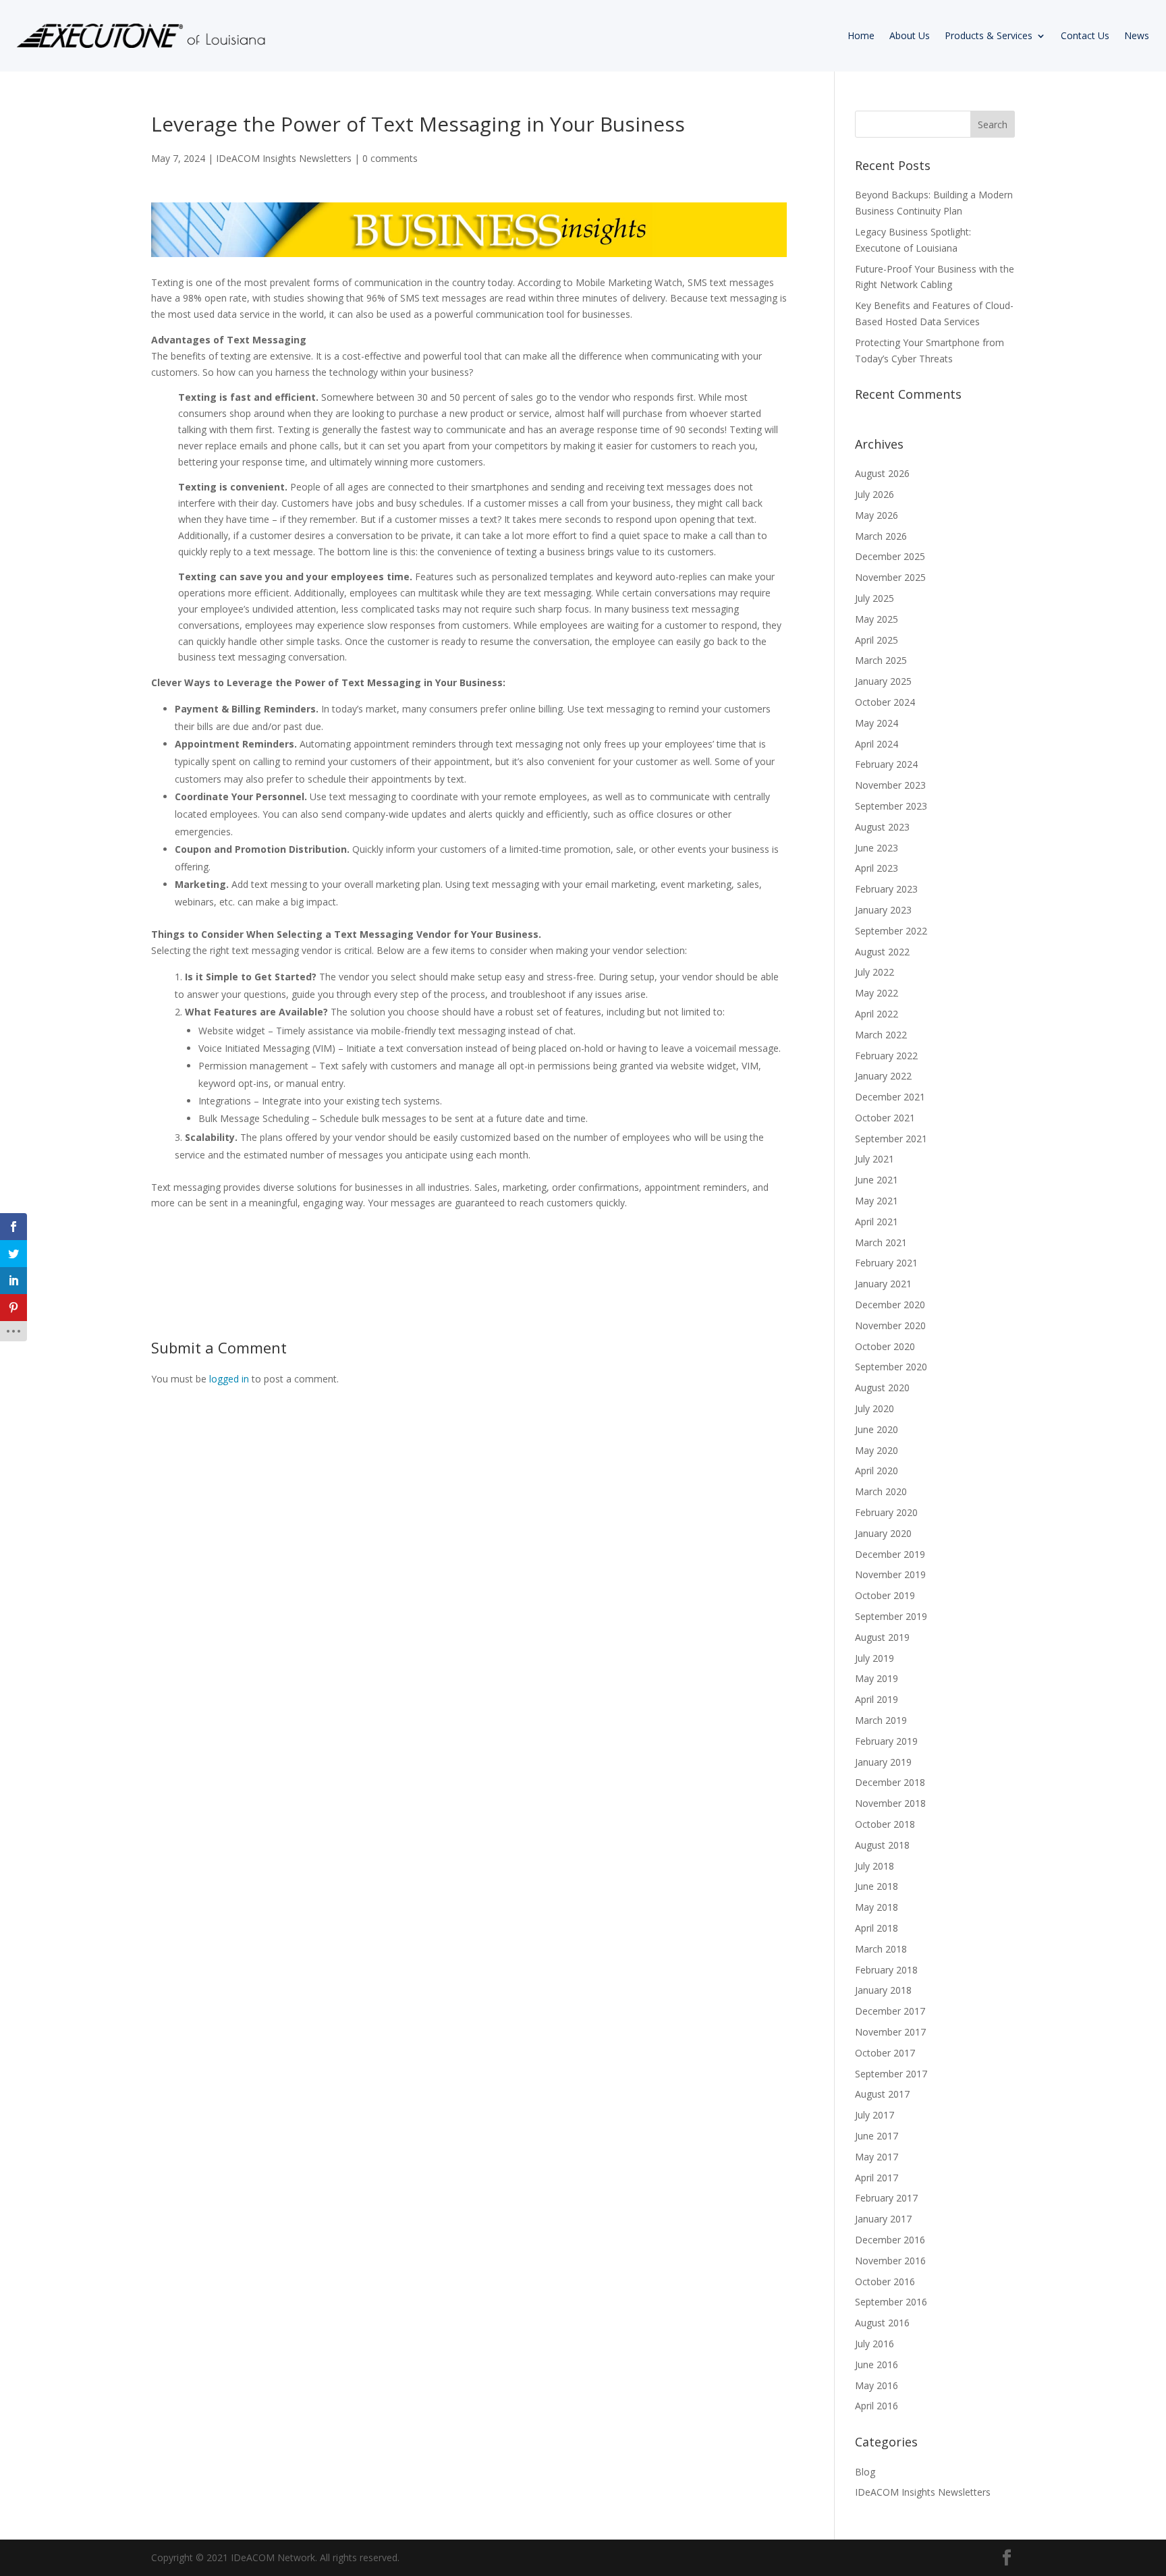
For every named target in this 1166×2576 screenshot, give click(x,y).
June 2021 (877, 1180)
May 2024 (877, 723)
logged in (229, 1379)
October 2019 (885, 1595)
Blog (865, 2472)
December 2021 (890, 1097)
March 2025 (881, 660)
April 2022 (877, 1014)
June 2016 (877, 2364)
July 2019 (874, 1658)
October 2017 (885, 2053)
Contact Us (1085, 35)
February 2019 (886, 1741)
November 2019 (890, 1574)
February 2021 (886, 1263)
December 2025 (890, 556)
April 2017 (877, 2178)
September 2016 (891, 2302)
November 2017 (890, 2032)
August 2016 (882, 2323)
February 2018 (886, 1970)
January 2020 (883, 1533)
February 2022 (886, 1056)
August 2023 (882, 827)
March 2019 (881, 1720)
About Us (910, 35)
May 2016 (877, 2385)
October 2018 (885, 1824)
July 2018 (874, 1866)
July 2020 (874, 1408)
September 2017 (891, 2074)
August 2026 (882, 473)
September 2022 (891, 931)
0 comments (390, 158)
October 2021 (885, 1118)
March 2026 (881, 536)
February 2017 (886, 2198)
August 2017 (882, 2094)
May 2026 (877, 515)
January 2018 (883, 1990)
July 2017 (874, 2115)
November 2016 (890, 2261)
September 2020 (891, 1367)
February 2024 (886, 764)
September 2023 (891, 806)
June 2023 (877, 848)
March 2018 (881, 1949)
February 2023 (886, 889)
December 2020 (890, 1305)
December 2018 (890, 1782)
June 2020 (877, 1429)
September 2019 (891, 1616)
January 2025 (883, 681)
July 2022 (874, 972)
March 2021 (881, 1242)
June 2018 (877, 1886)
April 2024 (877, 744)
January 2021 (883, 1284)
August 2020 (882, 1388)
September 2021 (891, 1139)
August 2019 (882, 1637)
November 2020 (890, 1325)
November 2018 (890, 1803)
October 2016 (885, 2281)
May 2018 (877, 1907)
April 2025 (877, 640)
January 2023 (883, 910)
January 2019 (883, 1762)
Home (861, 35)
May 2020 (877, 1450)
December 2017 (890, 2011)
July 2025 (874, 598)
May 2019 (877, 1678)
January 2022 (883, 1076)
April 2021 (877, 1222)
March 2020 (881, 1491)
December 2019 (890, 1554)
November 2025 (890, 577)
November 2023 (890, 785)
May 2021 (877, 1201)
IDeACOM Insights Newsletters (284, 158)
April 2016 (877, 2406)
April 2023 (877, 868)
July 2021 (874, 1159)
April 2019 (877, 1699)
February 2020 (886, 1512)
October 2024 (885, 702)
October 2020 (885, 1346)
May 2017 (877, 2157)
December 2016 (890, 2240)
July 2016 (874, 2344)
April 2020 (877, 1471)
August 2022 (882, 952)
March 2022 (881, 1035)
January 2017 (883, 2219)
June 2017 (877, 2136)
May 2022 (877, 993)
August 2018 (882, 1845)
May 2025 (877, 619)
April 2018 (877, 1928)
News (1137, 35)
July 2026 (874, 494)
